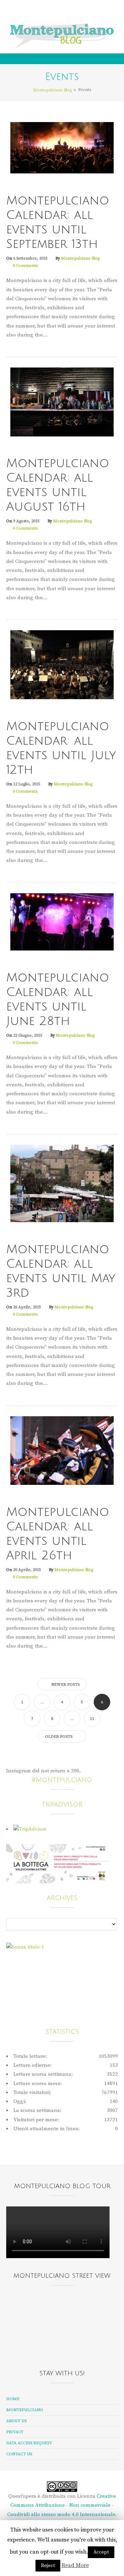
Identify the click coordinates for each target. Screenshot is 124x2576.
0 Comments (25, 266)
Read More (75, 2565)
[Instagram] (61, 11)
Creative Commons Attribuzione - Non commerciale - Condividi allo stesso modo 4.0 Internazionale (62, 2505)
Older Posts (59, 1737)
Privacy (15, 2432)
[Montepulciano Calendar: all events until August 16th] (62, 401)
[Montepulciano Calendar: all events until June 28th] (62, 922)
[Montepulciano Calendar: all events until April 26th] (62, 1450)
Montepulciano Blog (80, 258)
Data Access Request (29, 2443)
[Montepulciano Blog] (62, 36)
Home (13, 2399)
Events (16, 188)
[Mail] (70, 11)
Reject (48, 2566)
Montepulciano (25, 2410)
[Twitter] (53, 11)
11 (92, 1719)
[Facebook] (44, 11)
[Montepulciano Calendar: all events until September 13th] (62, 147)
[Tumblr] (79, 11)
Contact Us (19, 2454)
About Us (16, 2421)
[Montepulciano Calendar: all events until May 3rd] (62, 1183)
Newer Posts (65, 1685)
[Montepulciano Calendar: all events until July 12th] (62, 665)
